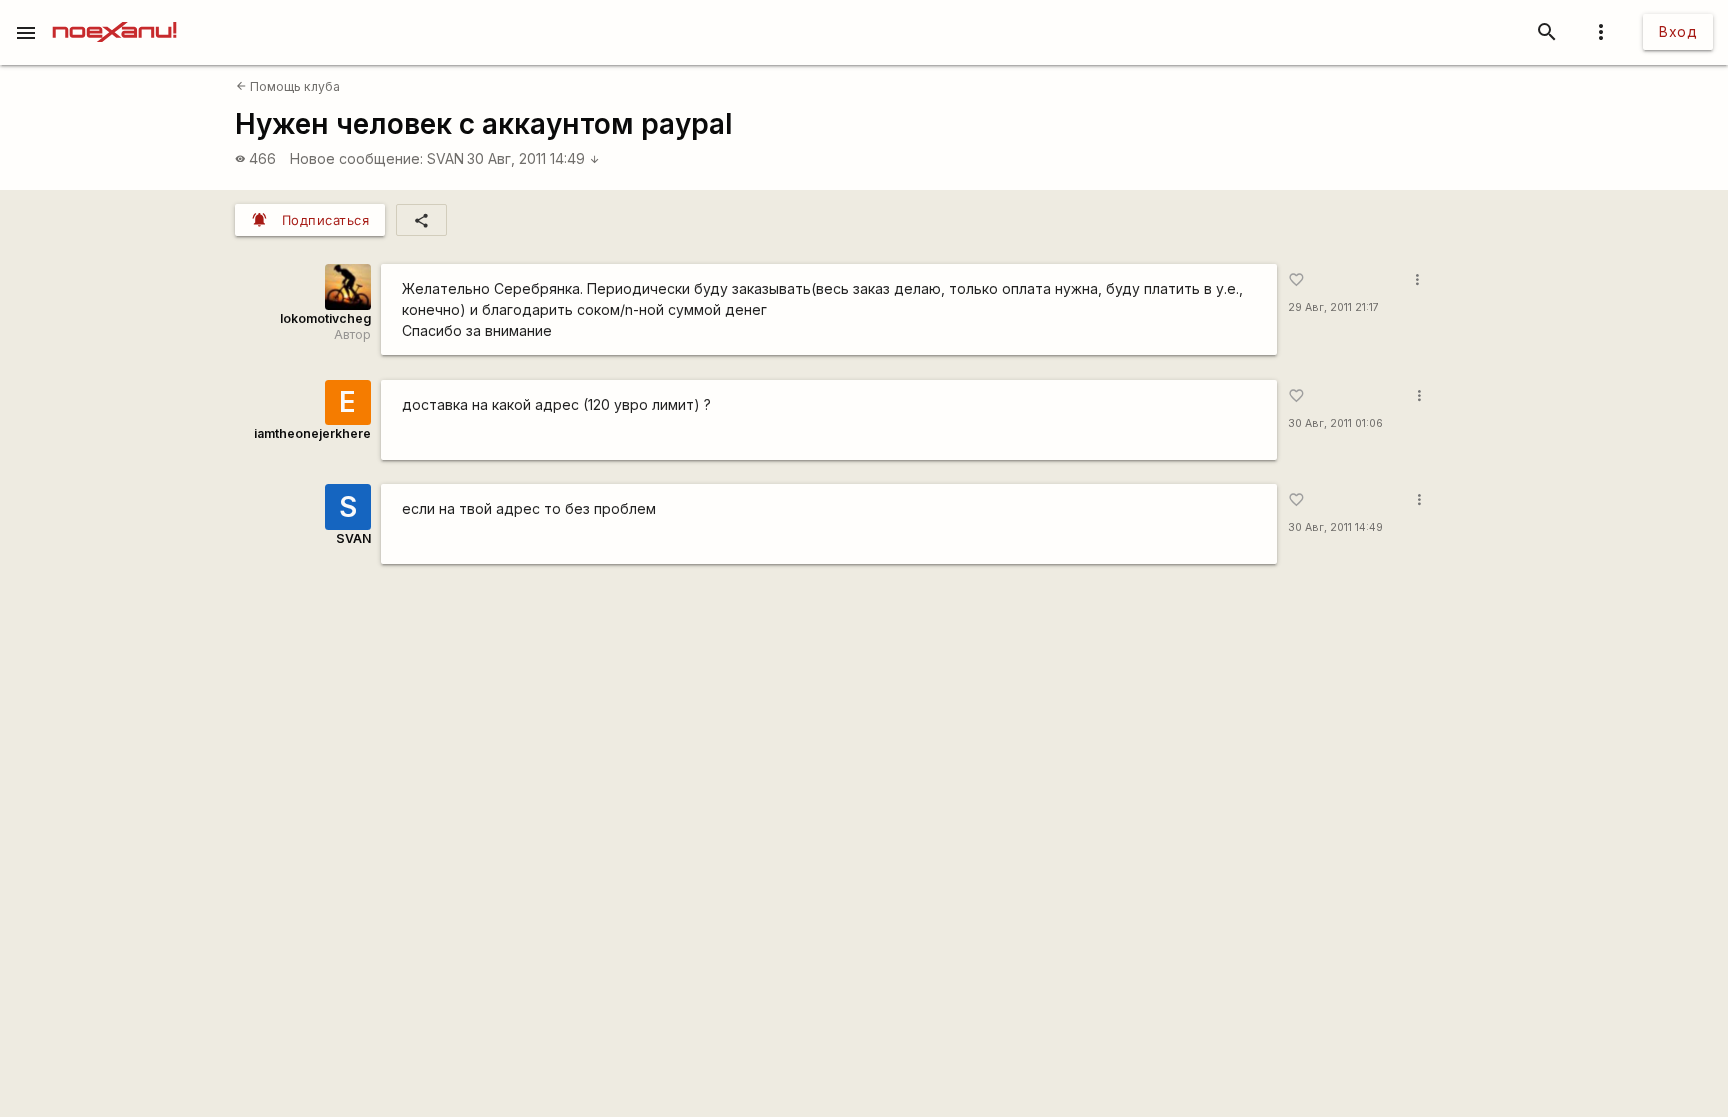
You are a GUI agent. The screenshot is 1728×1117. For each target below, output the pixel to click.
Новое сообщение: (356, 158)
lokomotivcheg (325, 318)
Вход (1678, 31)
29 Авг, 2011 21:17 (1333, 307)
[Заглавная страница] (114, 14)
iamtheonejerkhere (312, 433)
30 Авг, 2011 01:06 (1335, 423)
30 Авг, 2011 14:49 (533, 158)
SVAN (445, 158)
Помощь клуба (288, 86)
